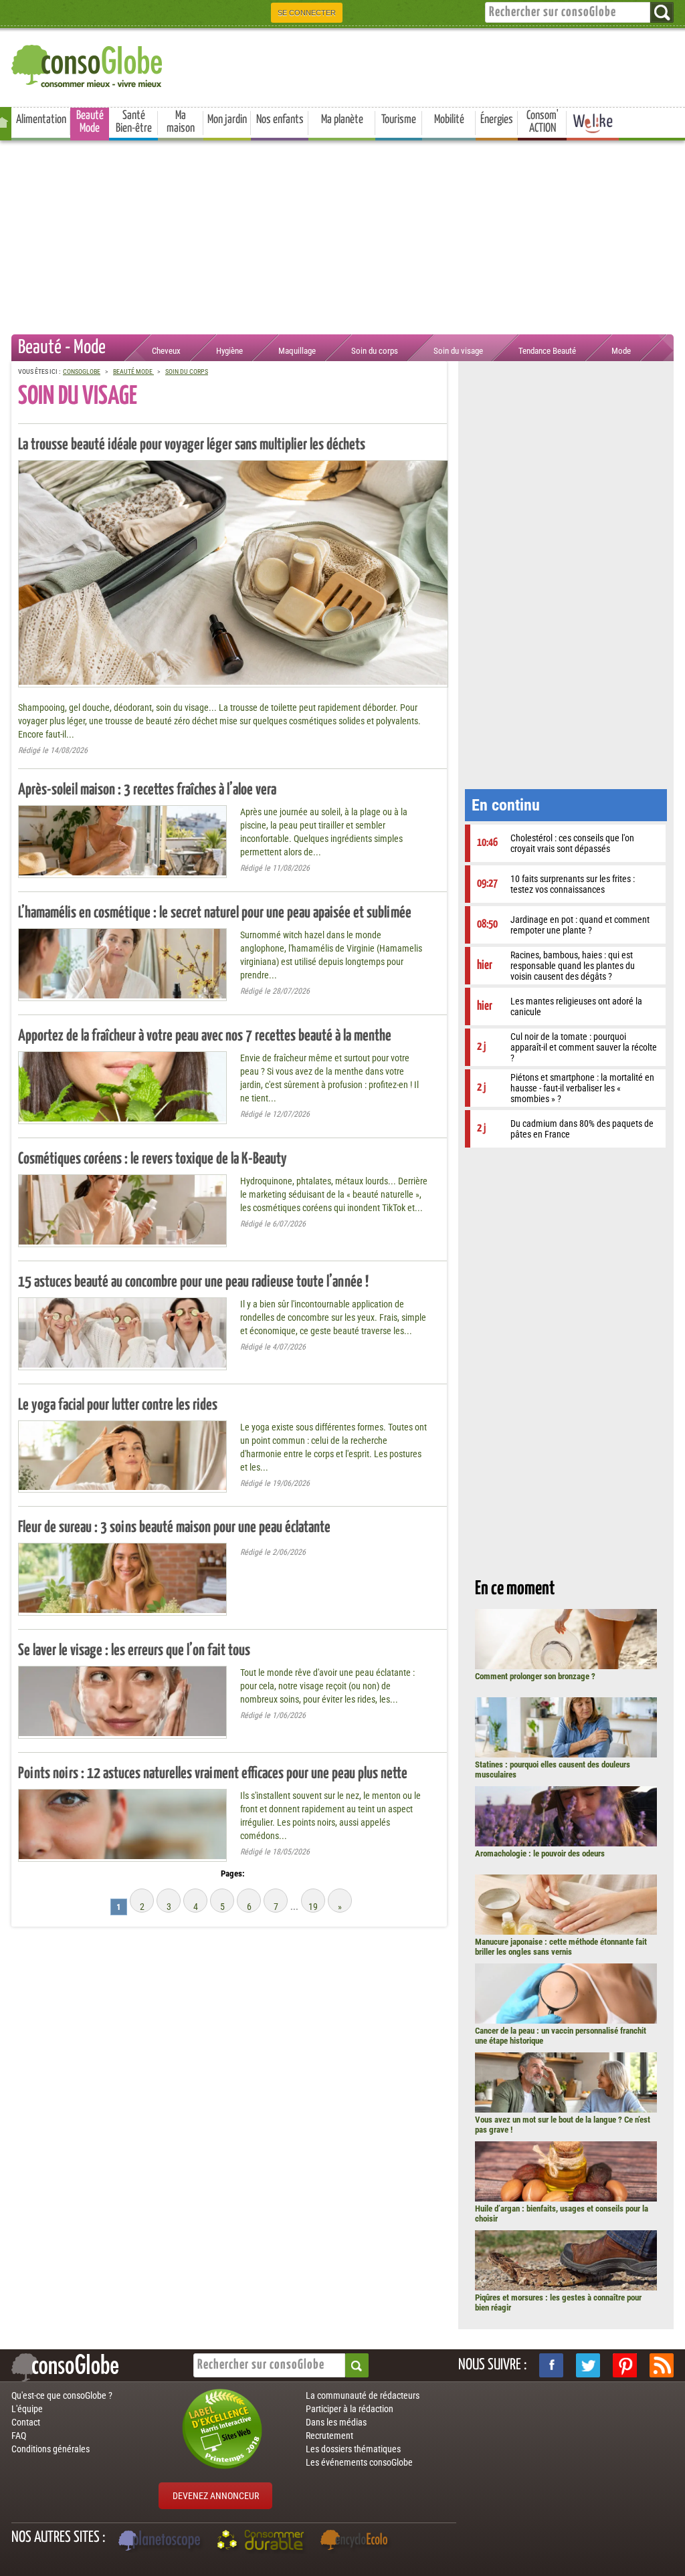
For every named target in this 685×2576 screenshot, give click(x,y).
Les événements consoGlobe (359, 2462)
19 (313, 1907)
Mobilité (449, 120)
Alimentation (41, 120)
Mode (621, 351)
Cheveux (166, 351)
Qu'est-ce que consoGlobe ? (62, 2395)
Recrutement (329, 2436)
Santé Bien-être (134, 122)
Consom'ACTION (543, 122)
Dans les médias (336, 2422)
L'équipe (27, 2409)
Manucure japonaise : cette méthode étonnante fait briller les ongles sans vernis (561, 1947)
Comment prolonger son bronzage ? (535, 1676)
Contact (26, 2422)
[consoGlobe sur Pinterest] (625, 2365)
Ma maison (181, 122)
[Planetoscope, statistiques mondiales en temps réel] (161, 2542)
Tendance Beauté (547, 351)
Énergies (497, 120)
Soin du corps (375, 351)
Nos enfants (280, 120)
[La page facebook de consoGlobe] (551, 2365)
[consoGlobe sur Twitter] (588, 2365)
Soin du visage (458, 351)
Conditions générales (51, 2449)
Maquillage (297, 351)
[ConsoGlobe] (88, 64)
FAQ (19, 2436)
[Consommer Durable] (263, 2542)
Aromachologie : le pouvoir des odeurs (540, 1853)
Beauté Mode (90, 122)
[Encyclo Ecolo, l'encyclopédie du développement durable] (357, 2542)
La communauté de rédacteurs (363, 2395)
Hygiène (229, 351)
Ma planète (342, 120)
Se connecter (307, 13)
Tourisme (399, 120)
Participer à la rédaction (350, 2409)
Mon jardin (227, 120)
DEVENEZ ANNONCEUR (216, 2496)
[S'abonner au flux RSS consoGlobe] (662, 2365)
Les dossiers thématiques (353, 2449)
